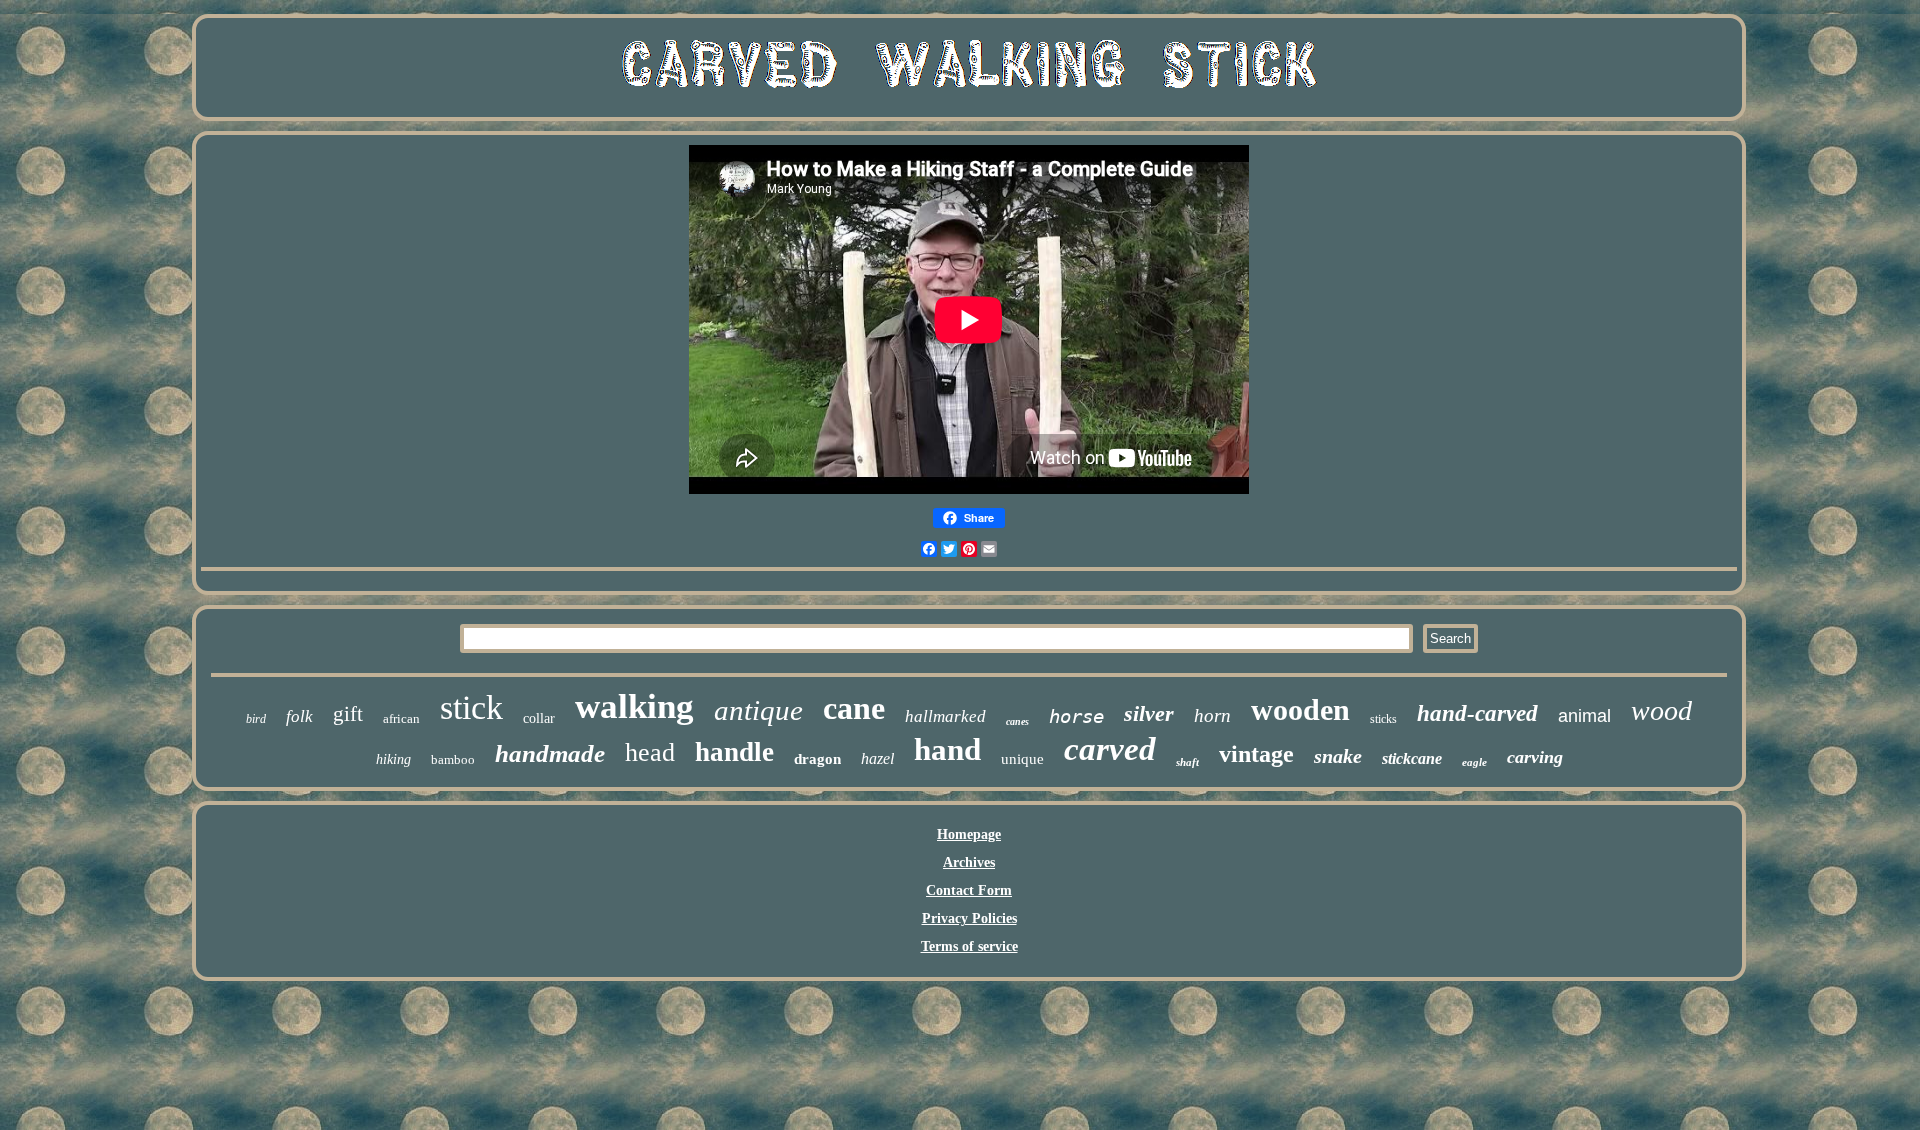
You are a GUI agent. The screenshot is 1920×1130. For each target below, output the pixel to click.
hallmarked (945, 716)
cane (854, 708)
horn (1212, 715)
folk (299, 716)
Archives (969, 862)
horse (1076, 716)
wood (1661, 710)
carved (1110, 749)
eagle (1474, 762)
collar (539, 718)
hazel (877, 758)
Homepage (969, 834)
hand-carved (1477, 713)
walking (634, 706)
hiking (393, 759)
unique (1022, 759)
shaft (1187, 762)
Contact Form (969, 890)
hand (947, 749)
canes (1017, 721)
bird (256, 719)
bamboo (453, 759)
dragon (817, 759)
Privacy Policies (969, 918)
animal (1584, 716)
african (401, 718)
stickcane (1412, 758)
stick (471, 707)
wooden (1300, 709)
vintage (1256, 754)
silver (1149, 713)
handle (734, 752)
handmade (550, 753)
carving (1535, 757)
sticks (1383, 719)
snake (1338, 756)
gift (348, 714)
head (650, 752)
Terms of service (969, 946)
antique (758, 710)
